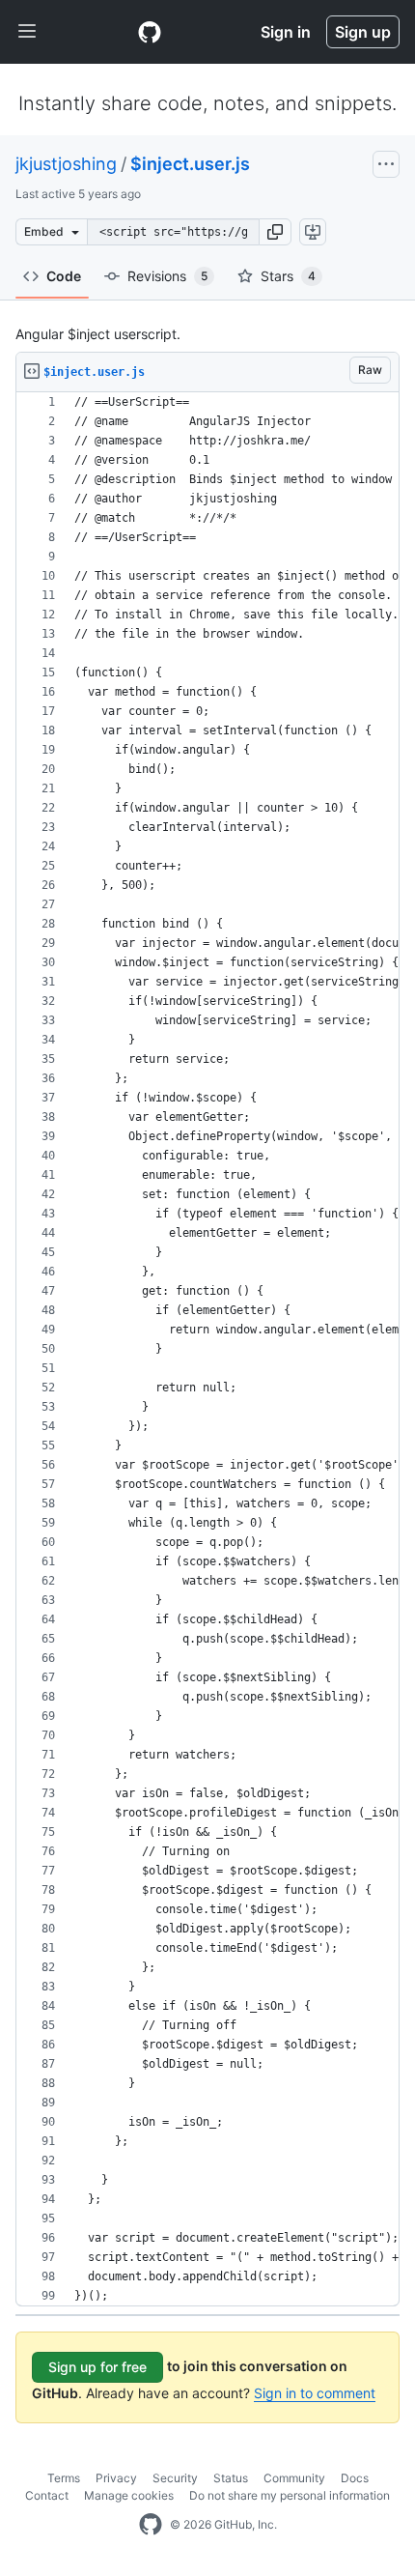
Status (231, 2478)
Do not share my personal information (290, 2495)
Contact (47, 2495)
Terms (64, 2478)
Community (294, 2478)
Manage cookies (129, 2495)
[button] (275, 232)
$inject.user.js (190, 164)
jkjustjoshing (66, 164)
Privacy (116, 2478)
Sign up (363, 32)
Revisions (167, 276)
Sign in (286, 32)
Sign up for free (97, 2367)
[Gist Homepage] (150, 32)
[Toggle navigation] (27, 32)
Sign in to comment (315, 2393)
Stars (288, 276)
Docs (355, 2478)
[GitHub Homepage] (151, 2525)
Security (175, 2478)
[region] (207, 1349)
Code (64, 276)
